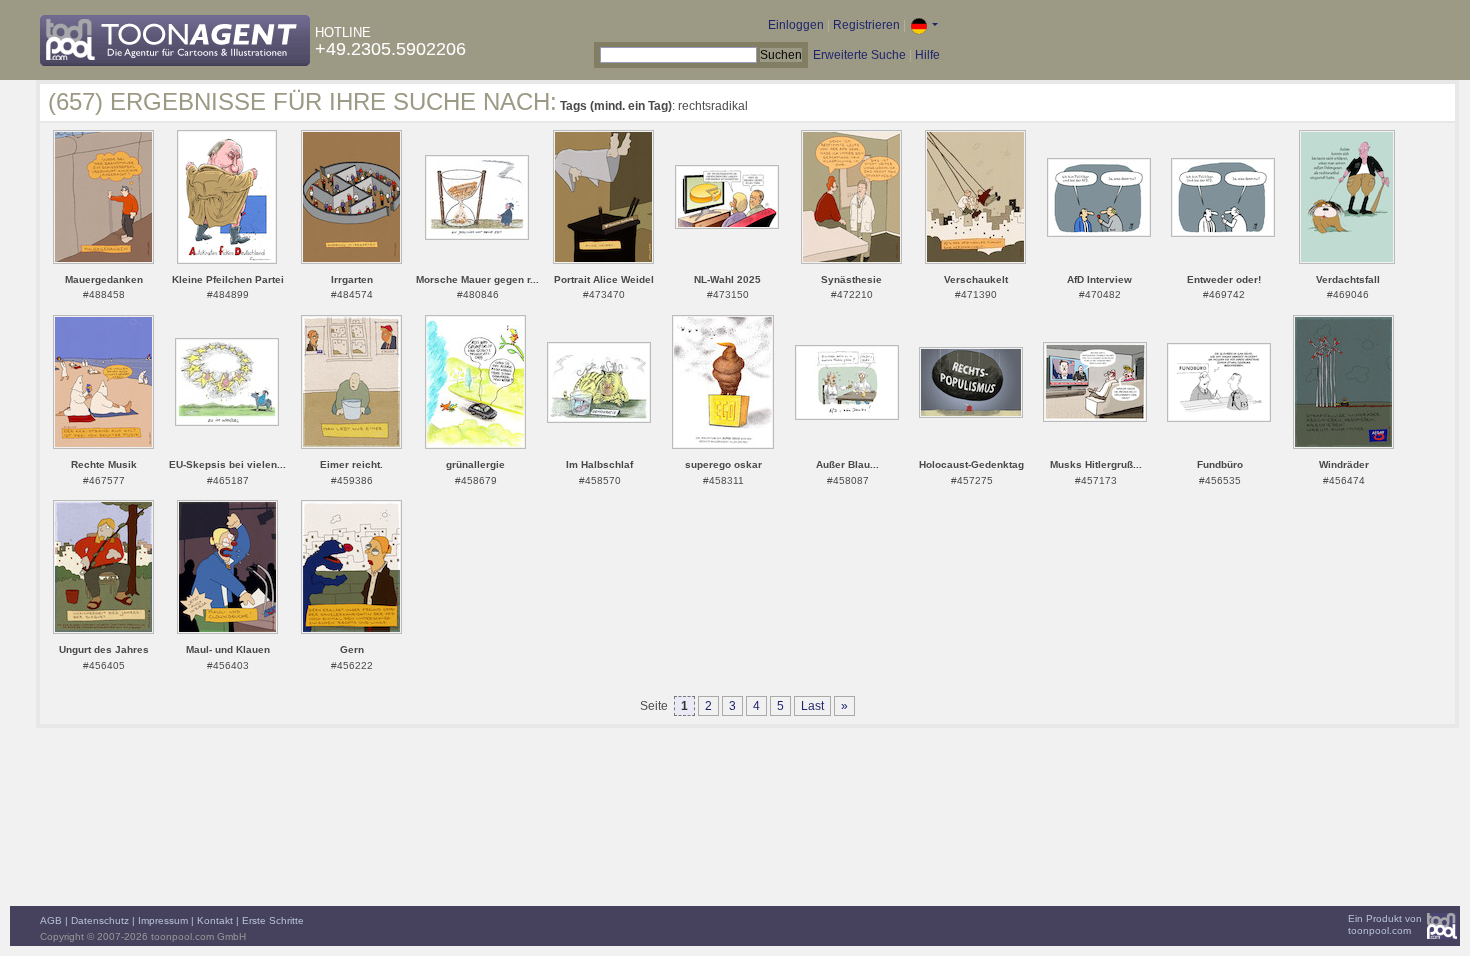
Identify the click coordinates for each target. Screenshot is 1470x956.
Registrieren (866, 25)
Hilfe (927, 55)
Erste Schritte (273, 920)
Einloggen (796, 25)
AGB (51, 920)
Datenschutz (100, 920)
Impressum (163, 920)
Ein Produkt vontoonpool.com (1385, 924)
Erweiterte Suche (859, 55)
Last (812, 706)
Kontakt (215, 920)
